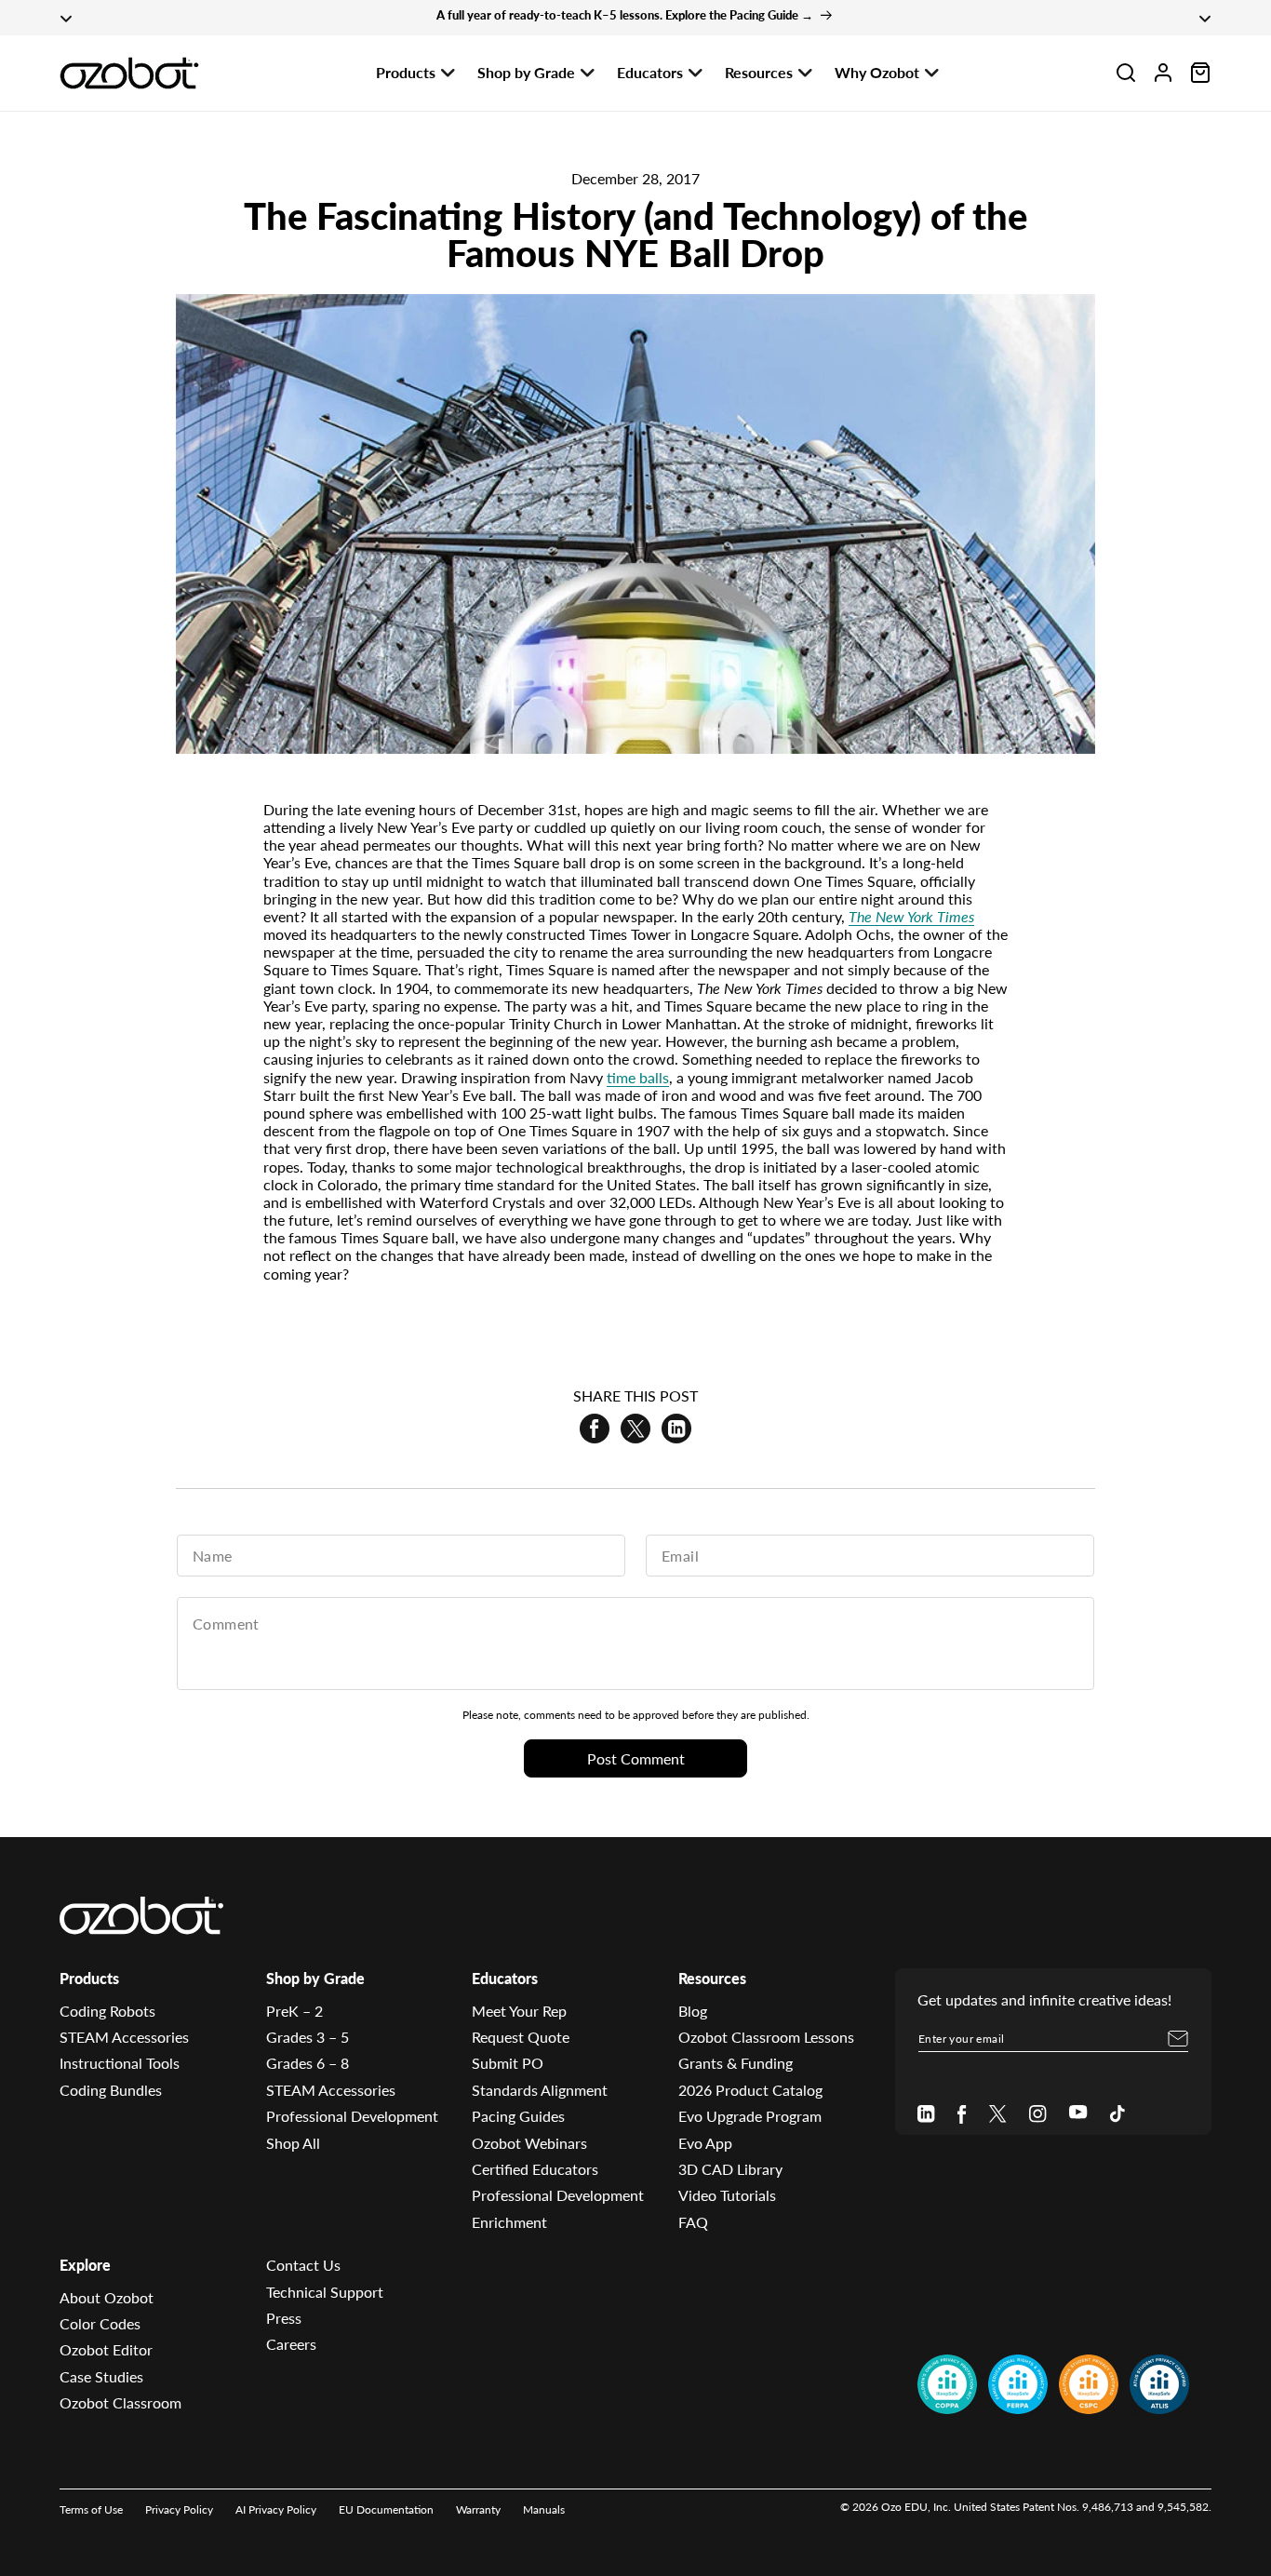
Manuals (544, 2509)
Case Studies (101, 2376)
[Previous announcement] (66, 18)
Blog (693, 2011)
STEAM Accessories (124, 2037)
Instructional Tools (120, 2064)
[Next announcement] (1205, 18)
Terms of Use (91, 2509)
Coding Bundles (111, 2090)
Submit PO (508, 2064)
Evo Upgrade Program (750, 2116)
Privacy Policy (179, 2509)
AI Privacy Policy (276, 2509)
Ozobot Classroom (120, 2402)
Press (284, 2318)
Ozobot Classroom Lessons (766, 2037)
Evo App (705, 2143)
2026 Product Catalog (750, 2090)
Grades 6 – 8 (308, 2064)
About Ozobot (107, 2297)
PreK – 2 (294, 2011)
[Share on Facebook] (595, 1429)
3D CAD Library (730, 2169)
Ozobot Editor (106, 2349)
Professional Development (352, 2116)
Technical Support (325, 2292)
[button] (1126, 73)
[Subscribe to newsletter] (1178, 2039)
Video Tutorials (727, 2195)
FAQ (693, 2222)
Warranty (478, 2509)
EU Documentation (386, 2509)
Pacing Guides (518, 2116)
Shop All (293, 2143)
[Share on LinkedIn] (676, 1429)
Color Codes (100, 2323)
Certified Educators (535, 2169)
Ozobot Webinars (529, 2143)
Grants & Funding (736, 2064)
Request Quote (521, 2037)
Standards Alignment (540, 2090)
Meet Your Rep (519, 2011)
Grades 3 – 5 (308, 2037)
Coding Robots (107, 2011)
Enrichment (509, 2222)
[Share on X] (635, 1429)
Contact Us (303, 2265)
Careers (291, 2344)
